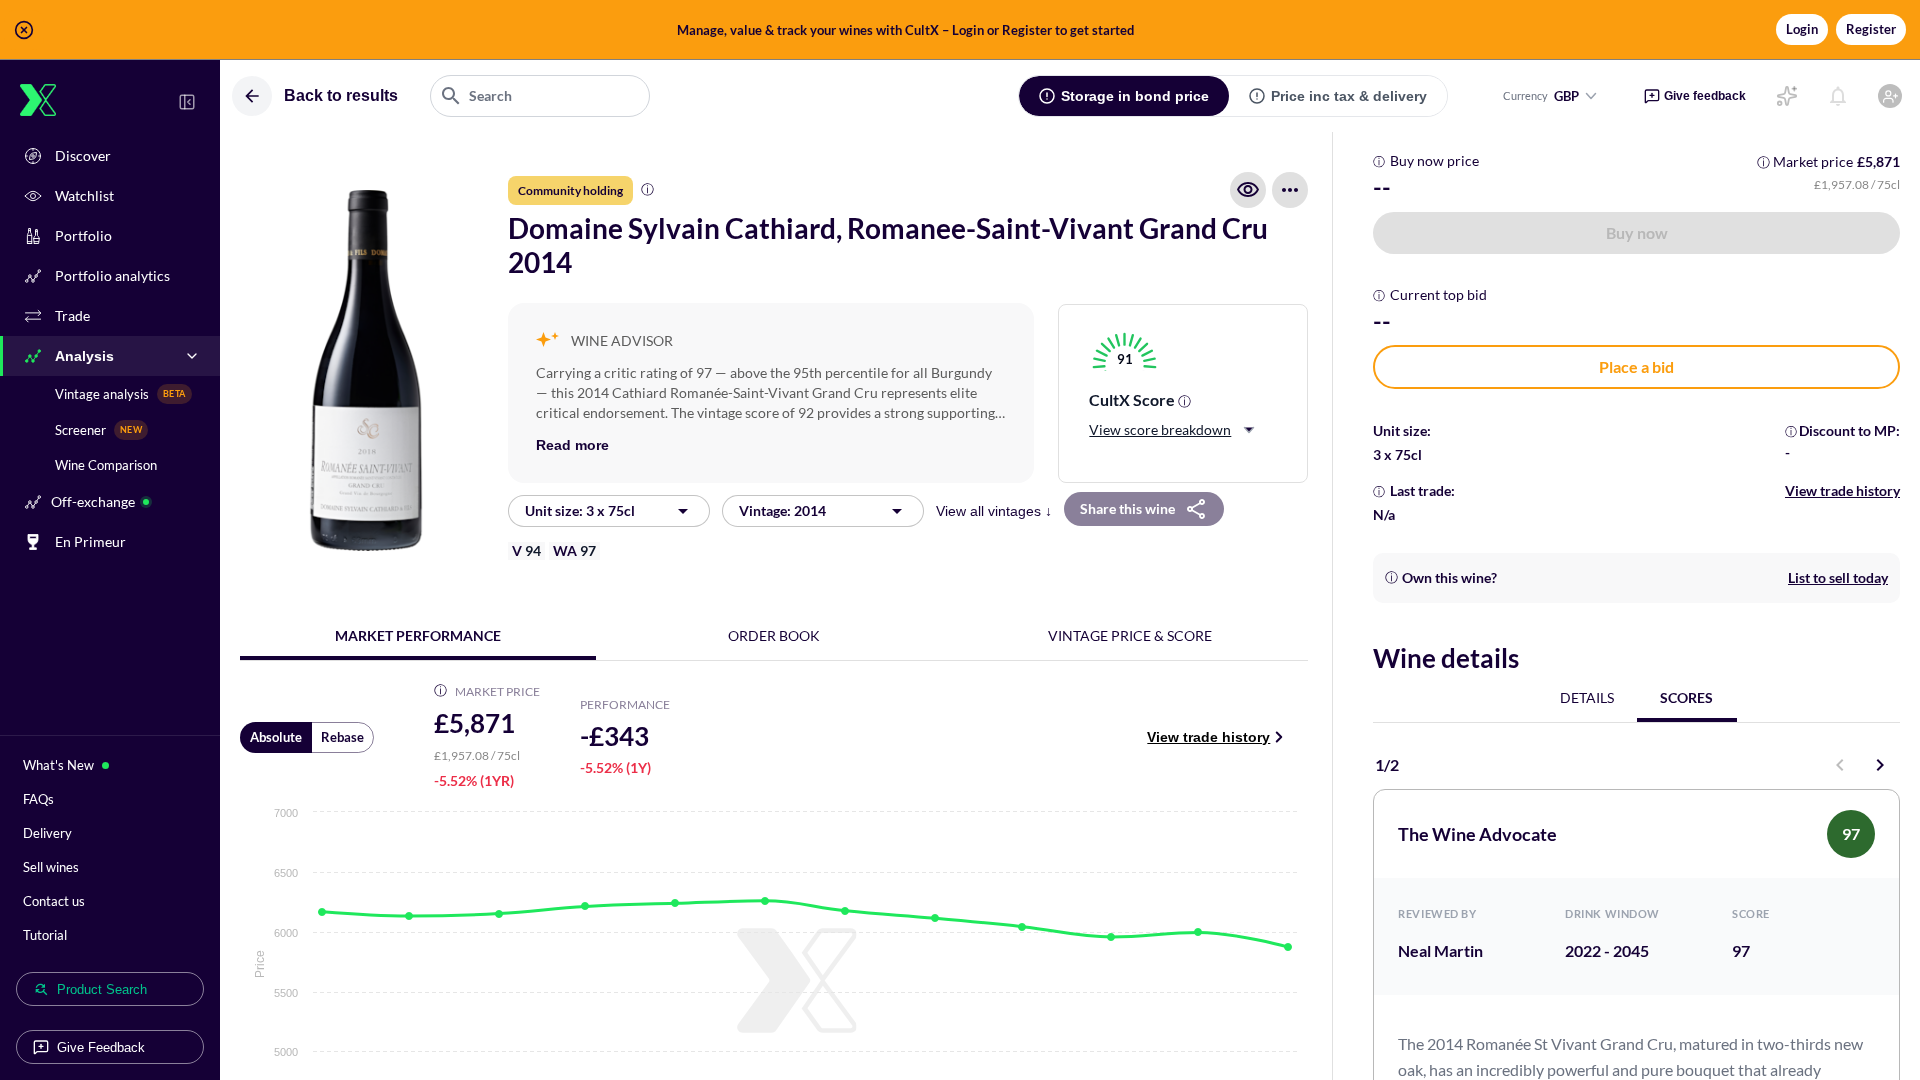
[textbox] (540, 96)
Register (1871, 29)
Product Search (102, 989)
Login (1802, 29)
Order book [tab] (774, 635)
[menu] (1290, 190)
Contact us (54, 901)
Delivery (47, 833)
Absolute (276, 737)
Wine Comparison (106, 465)
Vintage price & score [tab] (1130, 635)
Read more (572, 445)
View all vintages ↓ (994, 511)
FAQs (38, 799)
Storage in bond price (1135, 96)
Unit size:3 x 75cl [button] (580, 510)
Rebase (342, 737)
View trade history (1208, 737)
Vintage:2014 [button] (782, 510)
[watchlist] (1248, 190)
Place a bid (1636, 366)
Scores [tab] (1686, 697)
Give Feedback (101, 1047)
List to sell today (1838, 577)
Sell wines (51, 867)
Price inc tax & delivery (1349, 96)
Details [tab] (1587, 697)
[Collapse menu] (187, 102)
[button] (960, 30)
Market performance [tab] (418, 635)
